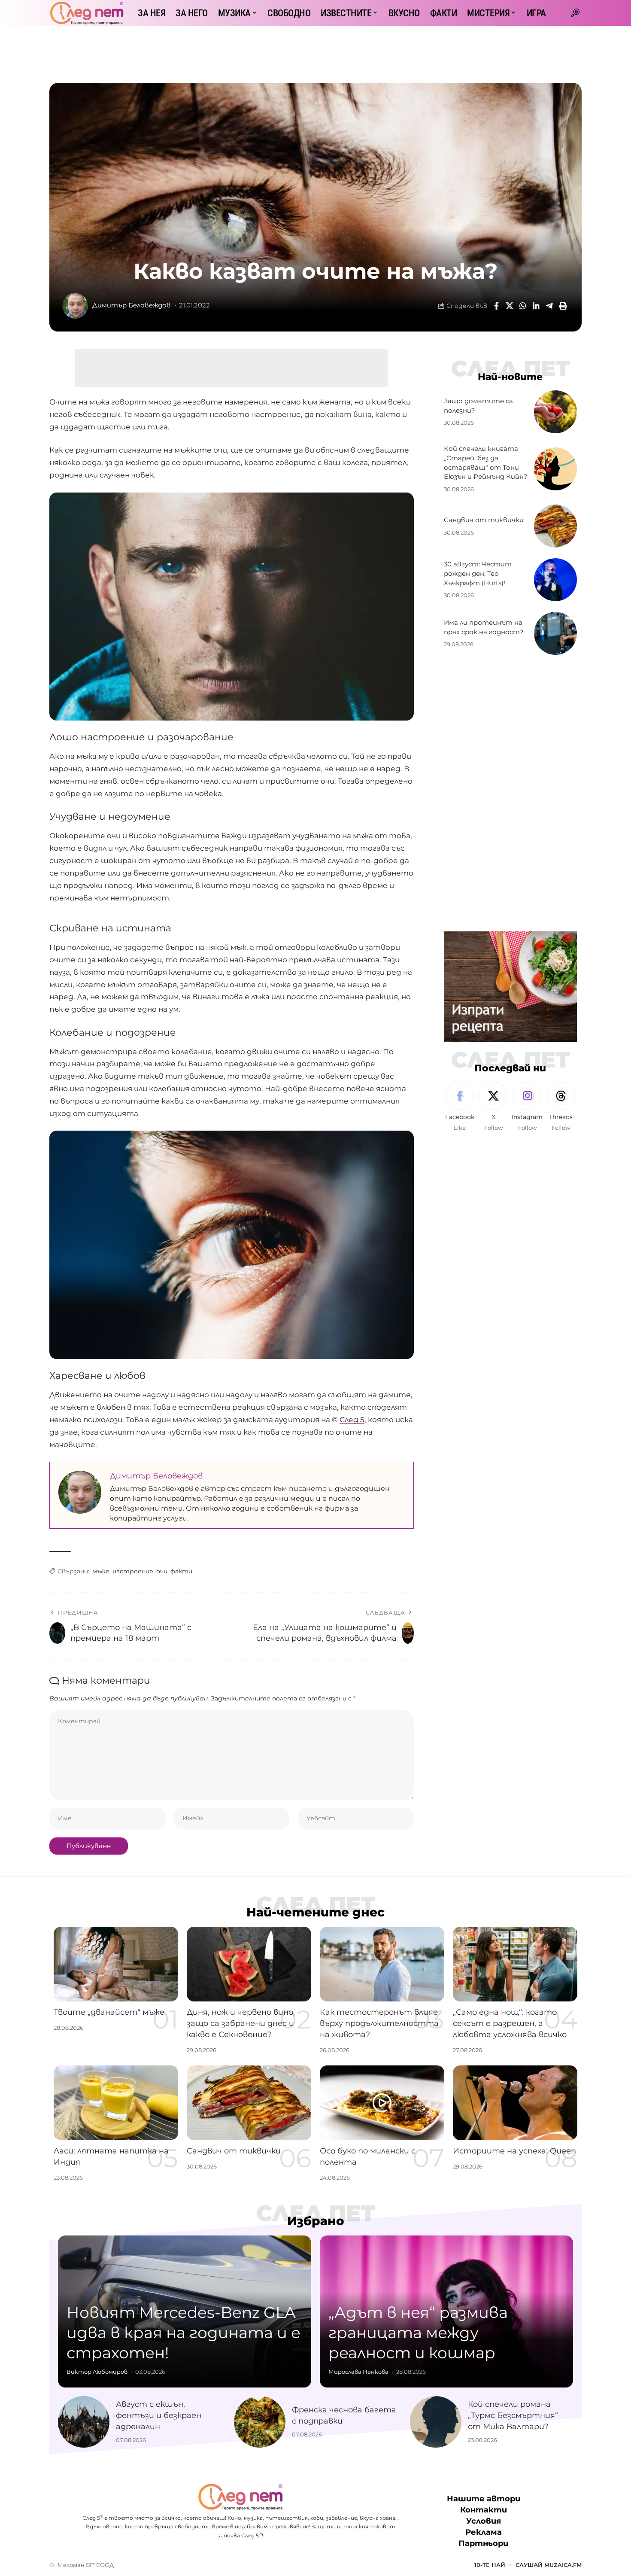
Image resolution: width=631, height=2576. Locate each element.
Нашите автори (484, 2499)
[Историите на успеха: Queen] (515, 2103)
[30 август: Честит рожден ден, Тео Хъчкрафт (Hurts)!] (555, 580)
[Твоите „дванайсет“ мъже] (116, 1964)
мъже (101, 1571)
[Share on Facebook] (496, 306)
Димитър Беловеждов (132, 305)
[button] (575, 13)
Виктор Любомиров (97, 2372)
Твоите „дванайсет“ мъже (109, 2012)
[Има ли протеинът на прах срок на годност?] (555, 633)
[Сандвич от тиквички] (555, 526)
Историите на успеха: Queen (514, 2151)
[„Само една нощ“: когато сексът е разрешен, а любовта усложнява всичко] (515, 1964)
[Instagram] (527, 1107)
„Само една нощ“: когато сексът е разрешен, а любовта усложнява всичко (510, 2023)
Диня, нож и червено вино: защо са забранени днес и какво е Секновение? (241, 2023)
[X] (493, 1107)
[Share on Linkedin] (536, 306)
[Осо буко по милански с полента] (382, 2103)
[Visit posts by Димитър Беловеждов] (75, 306)
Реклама (484, 2532)
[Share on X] (510, 306)
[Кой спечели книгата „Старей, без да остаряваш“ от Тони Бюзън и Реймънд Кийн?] (555, 469)
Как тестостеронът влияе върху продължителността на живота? (379, 2023)
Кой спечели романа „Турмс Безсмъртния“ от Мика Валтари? (513, 2415)
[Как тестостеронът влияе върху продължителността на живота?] (382, 1964)
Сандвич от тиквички (484, 520)
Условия (484, 2521)
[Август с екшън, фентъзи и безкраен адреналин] (84, 2422)
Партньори (483, 2543)
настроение (133, 1571)
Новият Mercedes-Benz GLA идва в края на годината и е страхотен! (184, 2333)
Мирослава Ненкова (358, 2372)
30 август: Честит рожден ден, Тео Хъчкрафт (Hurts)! (478, 573)
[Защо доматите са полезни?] (555, 412)
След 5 (352, 1420)
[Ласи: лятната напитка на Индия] (116, 2103)
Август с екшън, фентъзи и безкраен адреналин (159, 2415)
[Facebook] (460, 1107)
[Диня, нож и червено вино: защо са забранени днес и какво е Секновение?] (249, 1964)
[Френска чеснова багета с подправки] (260, 2422)
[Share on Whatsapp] (523, 306)
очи (162, 1571)
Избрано (316, 2221)
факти (181, 1571)
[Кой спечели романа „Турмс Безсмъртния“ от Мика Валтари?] (436, 2422)
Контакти (484, 2510)
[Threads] (561, 1107)
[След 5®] (87, 13)
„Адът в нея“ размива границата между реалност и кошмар (418, 2333)
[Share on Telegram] (549, 306)
